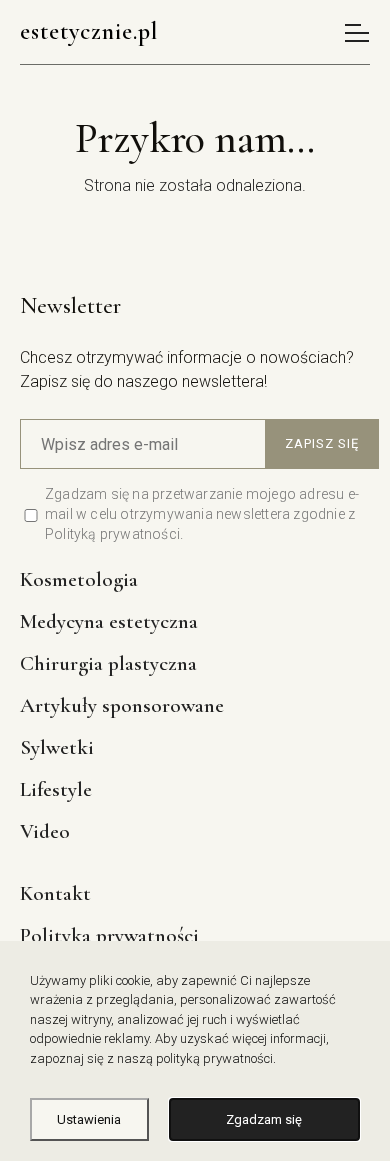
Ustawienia (89, 1119)
